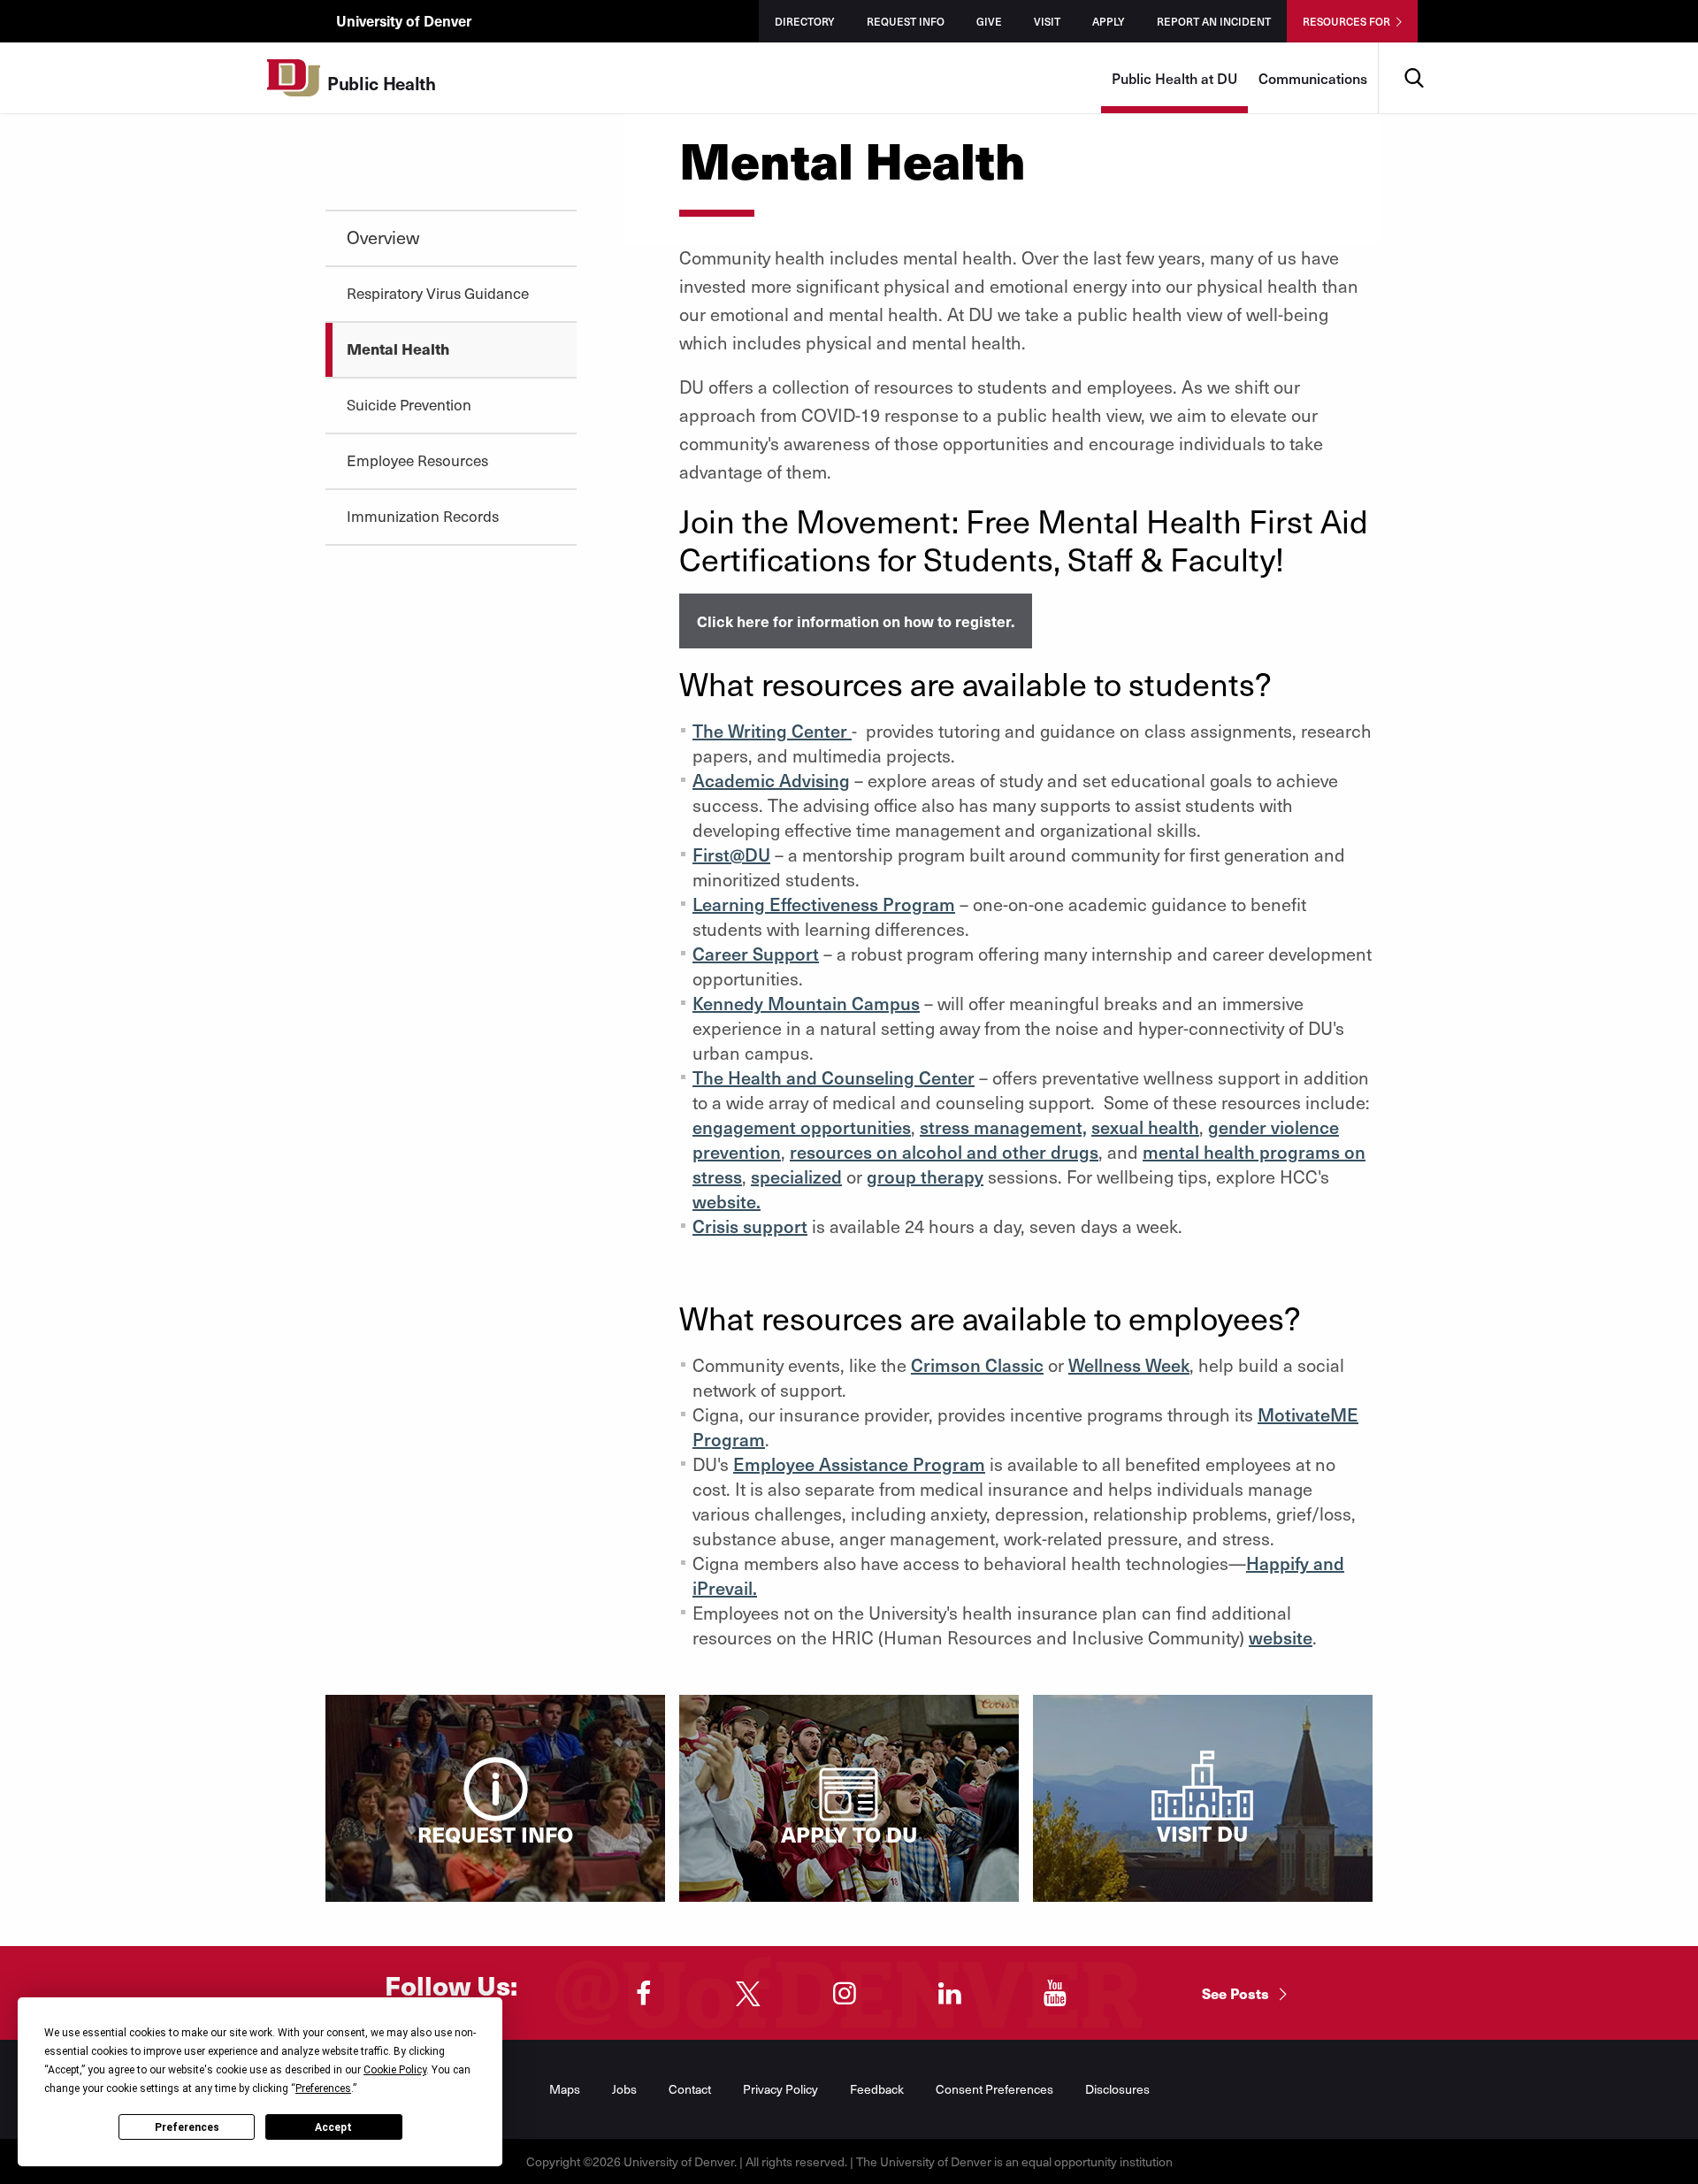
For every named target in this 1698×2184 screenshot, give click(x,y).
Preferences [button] (323, 2088)
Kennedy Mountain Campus (806, 1003)
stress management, (1003, 1127)
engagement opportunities (802, 1127)
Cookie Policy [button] (395, 2070)
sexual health (1145, 1127)
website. (727, 1201)
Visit (1047, 21)
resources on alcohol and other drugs (944, 1152)
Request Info (906, 21)
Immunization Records (423, 516)
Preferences (187, 2127)
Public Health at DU (1174, 78)
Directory (805, 21)
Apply (1109, 21)
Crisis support (750, 1226)
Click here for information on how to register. (856, 621)
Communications (1313, 78)
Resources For (1346, 21)
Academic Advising (771, 780)
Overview (383, 237)
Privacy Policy (780, 2089)
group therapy (925, 1176)
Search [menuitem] (1414, 49)
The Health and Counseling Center (834, 1077)
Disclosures (1117, 2089)
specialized (796, 1176)
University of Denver (404, 20)
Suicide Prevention (409, 404)
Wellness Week (1129, 1365)
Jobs (624, 2089)
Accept (333, 2127)
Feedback (877, 2089)
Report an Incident (1214, 21)
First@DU (731, 854)
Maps (565, 2089)
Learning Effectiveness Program (824, 904)
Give (989, 21)
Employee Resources (417, 460)
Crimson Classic (977, 1365)
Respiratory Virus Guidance (438, 293)
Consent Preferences (994, 2089)
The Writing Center (772, 731)
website (1281, 1637)
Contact (690, 2089)
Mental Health (398, 349)
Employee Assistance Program (859, 1464)
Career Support (756, 954)
